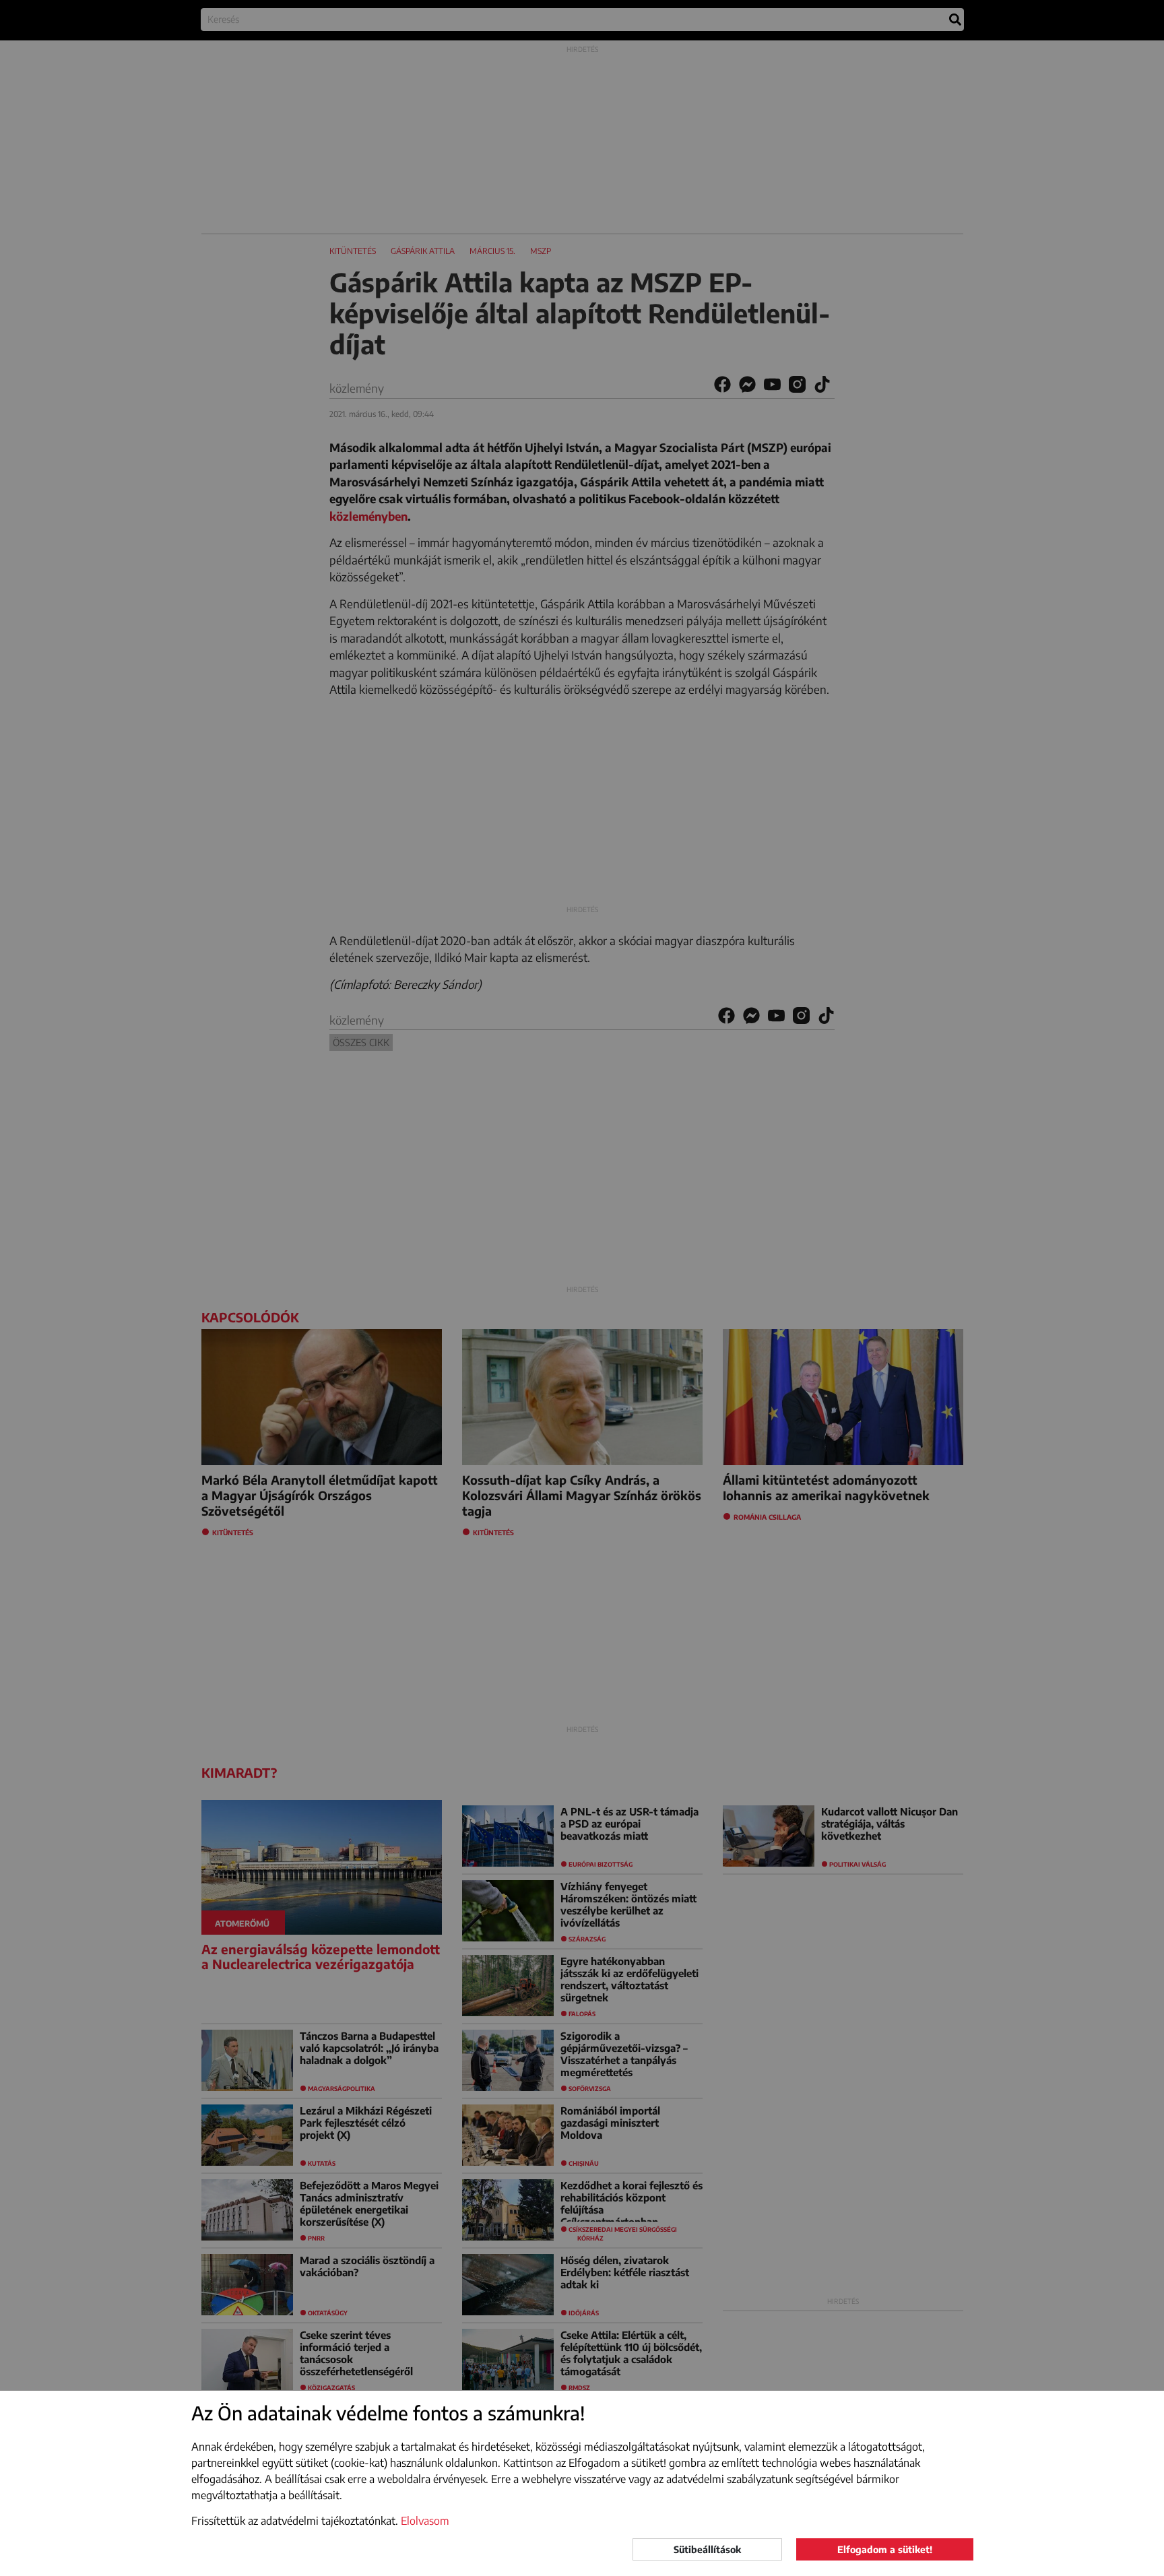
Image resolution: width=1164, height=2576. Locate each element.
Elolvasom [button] (425, 2521)
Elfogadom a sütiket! (885, 2549)
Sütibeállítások (707, 2549)
